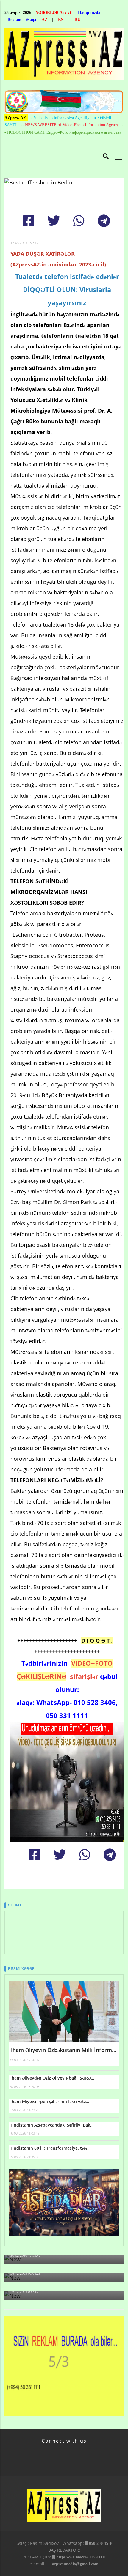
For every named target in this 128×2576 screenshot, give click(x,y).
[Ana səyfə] (64, 55)
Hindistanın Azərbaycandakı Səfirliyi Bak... (51, 2125)
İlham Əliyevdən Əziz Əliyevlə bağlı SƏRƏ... (52, 2078)
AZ (45, 20)
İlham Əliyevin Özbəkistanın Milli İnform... (63, 2050)
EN (61, 20)
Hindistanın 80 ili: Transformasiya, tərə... (50, 2148)
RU (77, 20)
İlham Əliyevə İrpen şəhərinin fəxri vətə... (49, 2101)
